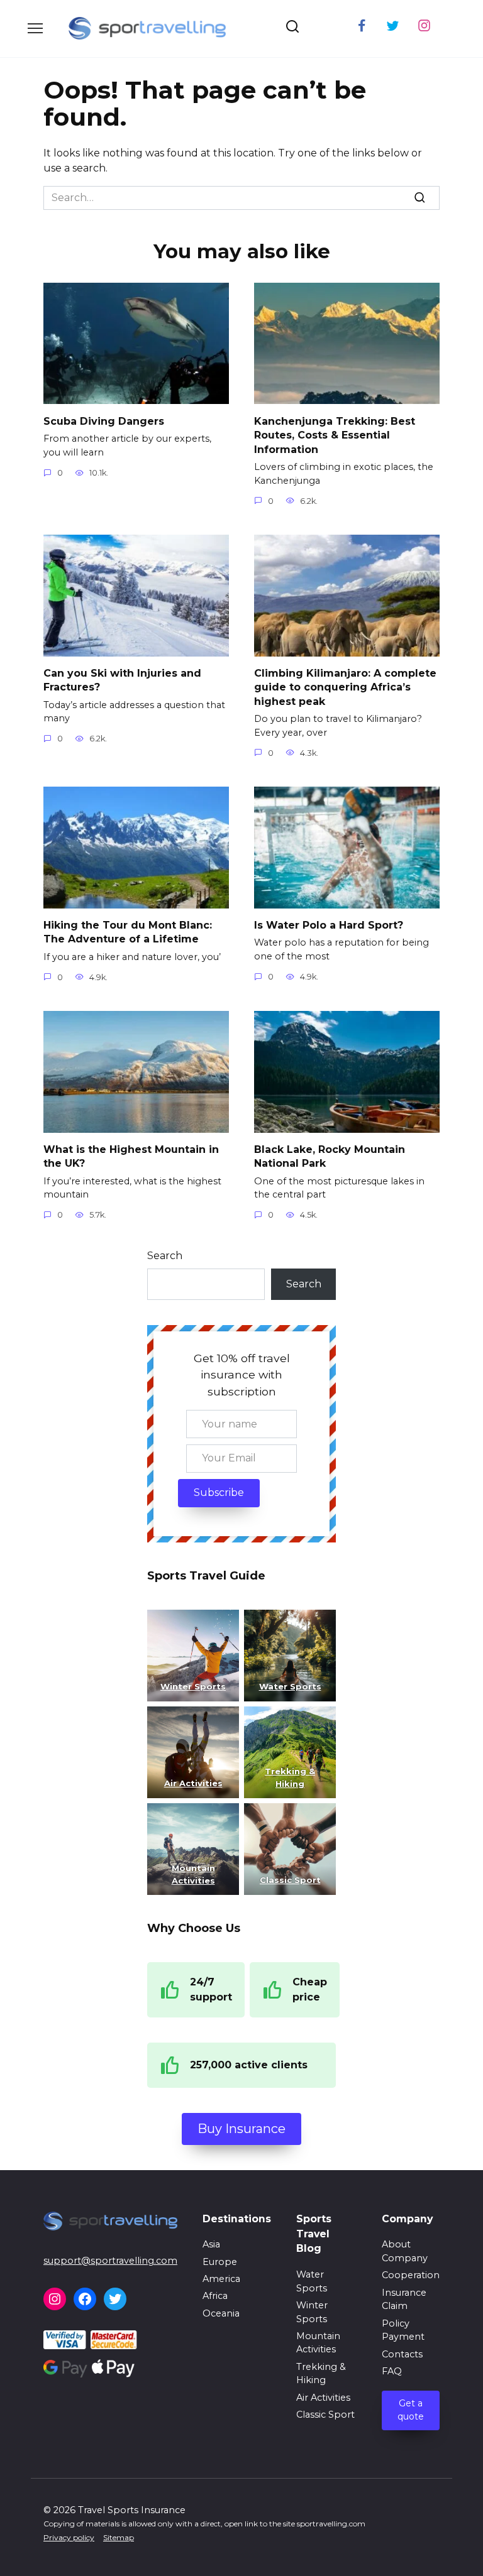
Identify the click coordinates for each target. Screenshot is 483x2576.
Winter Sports (193, 1686)
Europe (220, 2262)
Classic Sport (325, 2415)
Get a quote (411, 2410)
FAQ (392, 2371)
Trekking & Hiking (321, 2374)
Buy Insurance (241, 2129)
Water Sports (290, 1686)
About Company (405, 2251)
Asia (211, 2244)
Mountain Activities (318, 2343)
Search (165, 1256)
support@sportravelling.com (110, 2261)
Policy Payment (403, 2330)
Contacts (402, 2354)
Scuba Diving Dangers (104, 421)
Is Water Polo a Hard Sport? (329, 925)
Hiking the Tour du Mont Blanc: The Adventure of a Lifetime (128, 932)
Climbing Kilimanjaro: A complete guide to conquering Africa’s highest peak (345, 687)
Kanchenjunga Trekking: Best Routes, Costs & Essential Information (335, 435)
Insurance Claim (404, 2300)
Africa (215, 2296)
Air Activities (323, 2398)
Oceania (221, 2313)
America (221, 2279)
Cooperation (411, 2275)
